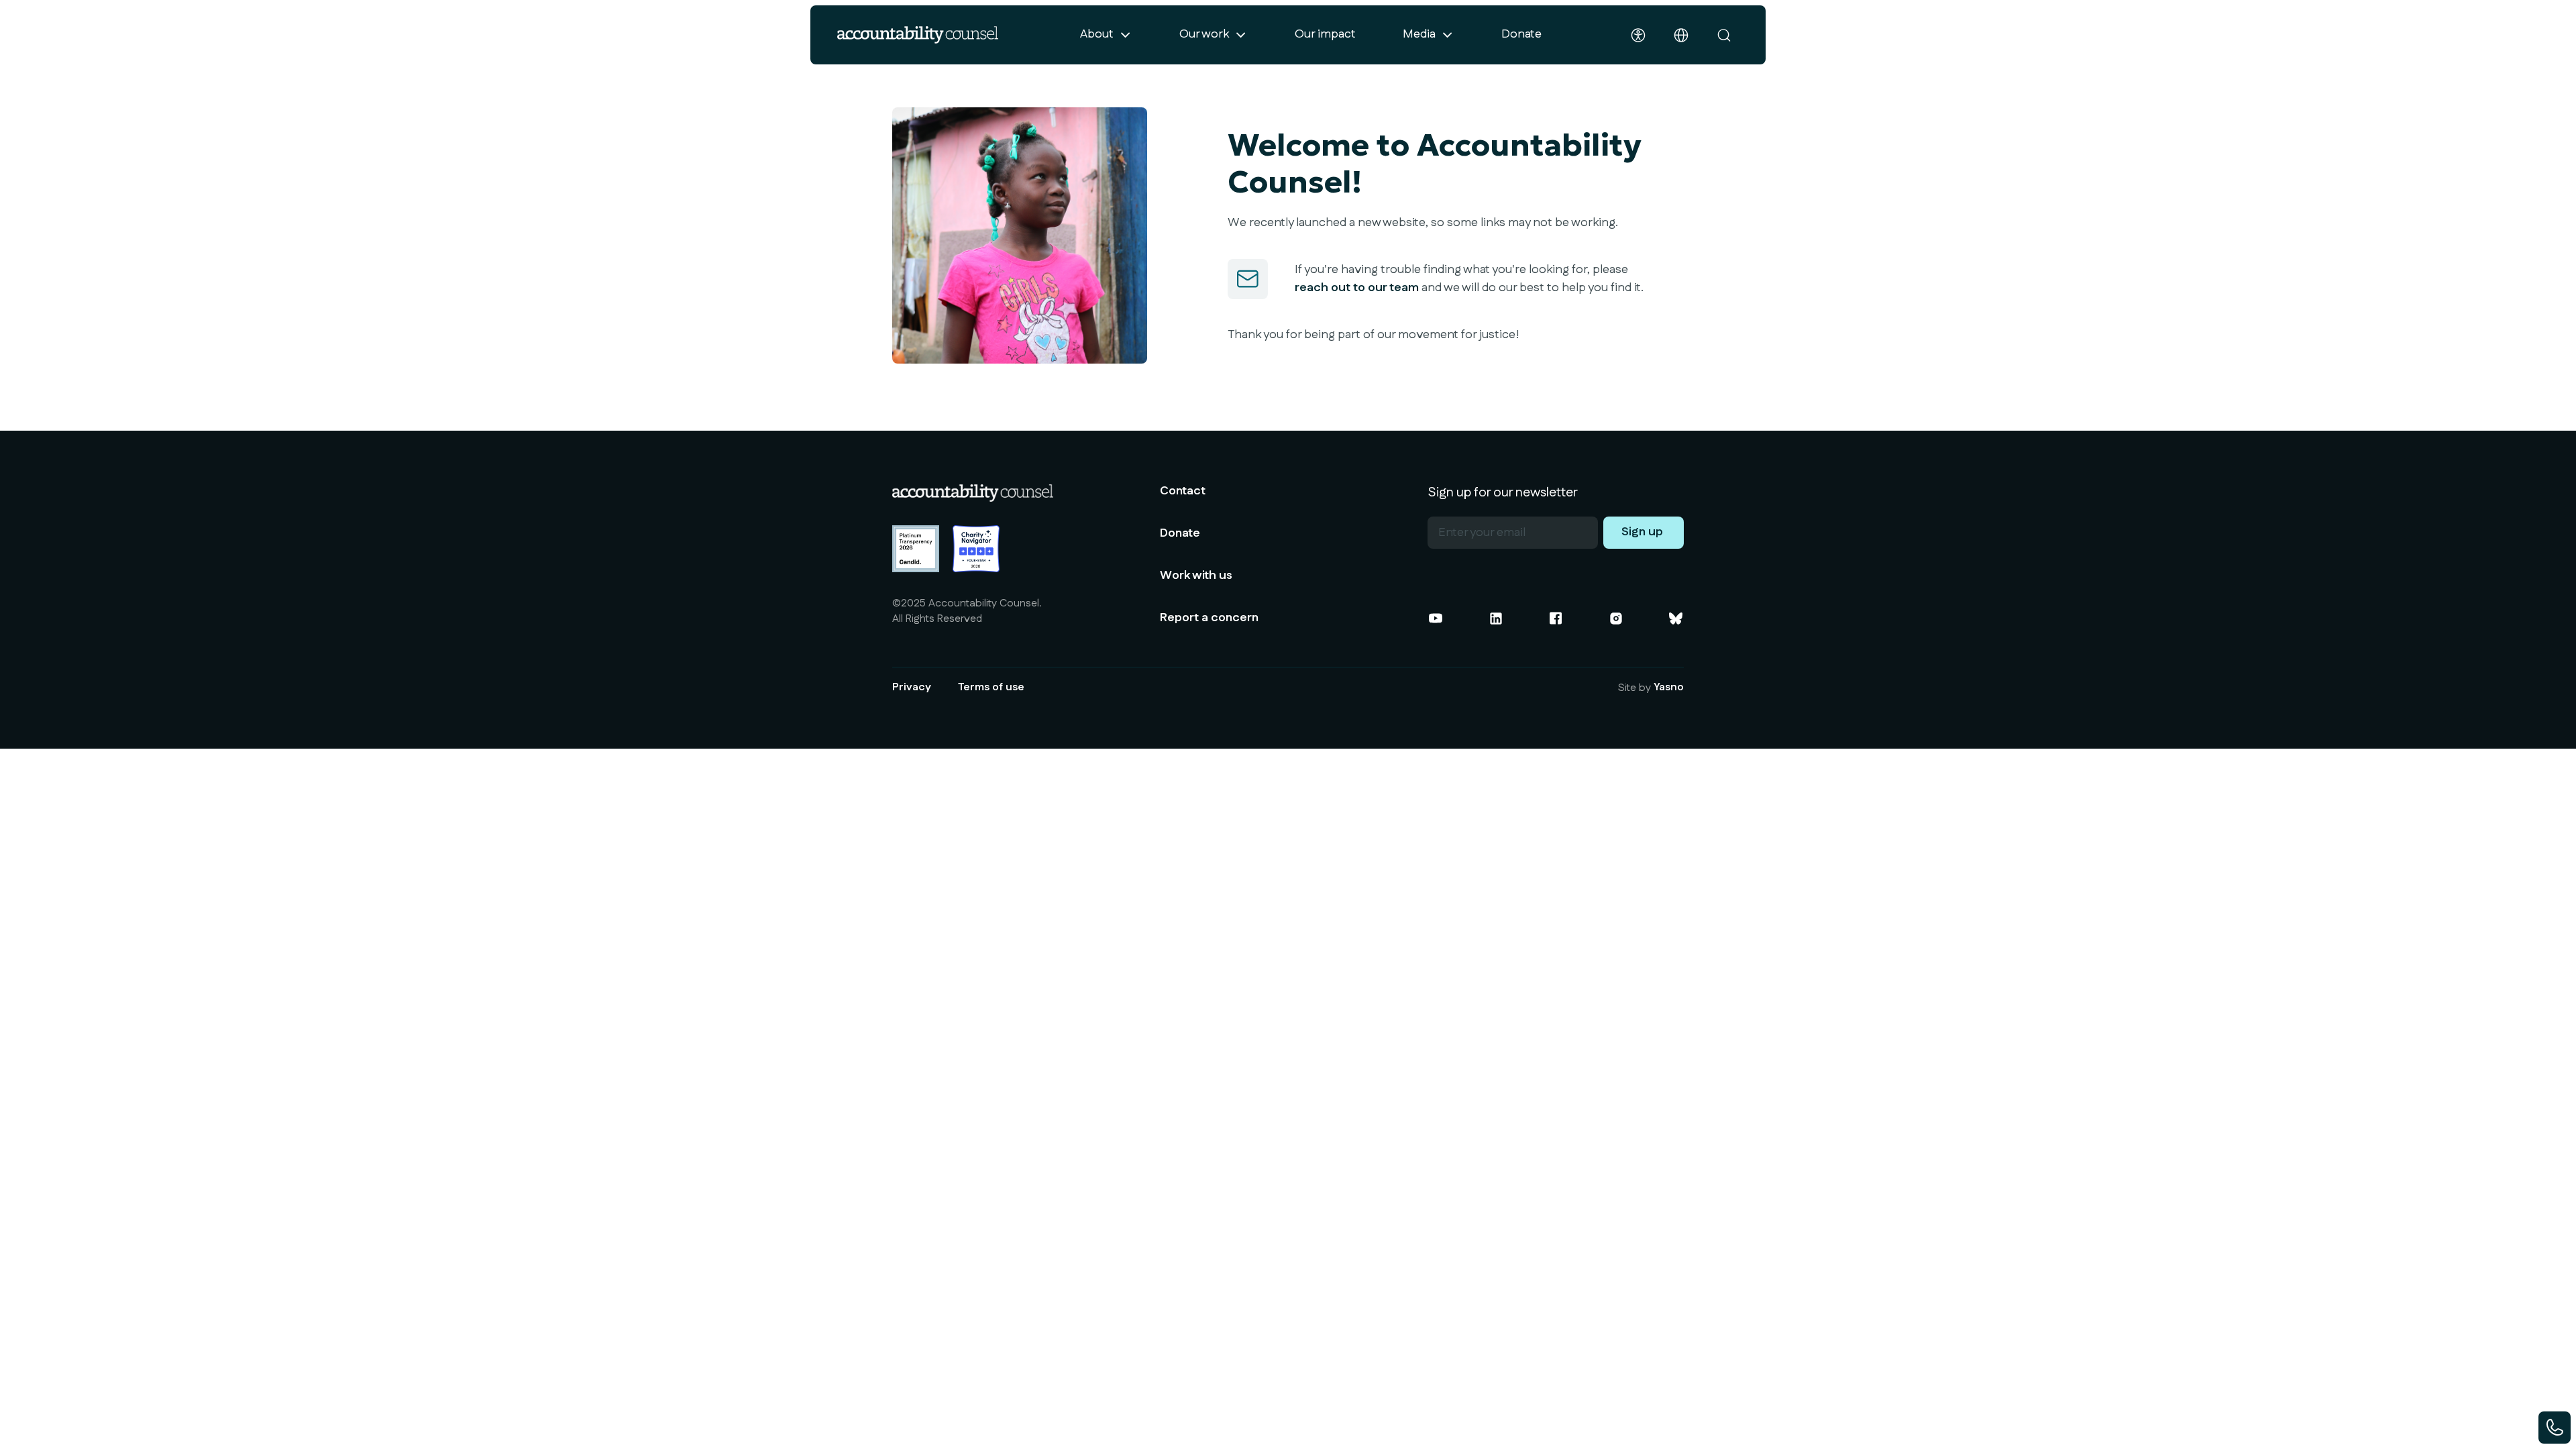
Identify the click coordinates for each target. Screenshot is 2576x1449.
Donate (1521, 34)
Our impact (1325, 34)
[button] (1106, 35)
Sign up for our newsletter (1503, 492)
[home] (918, 35)
